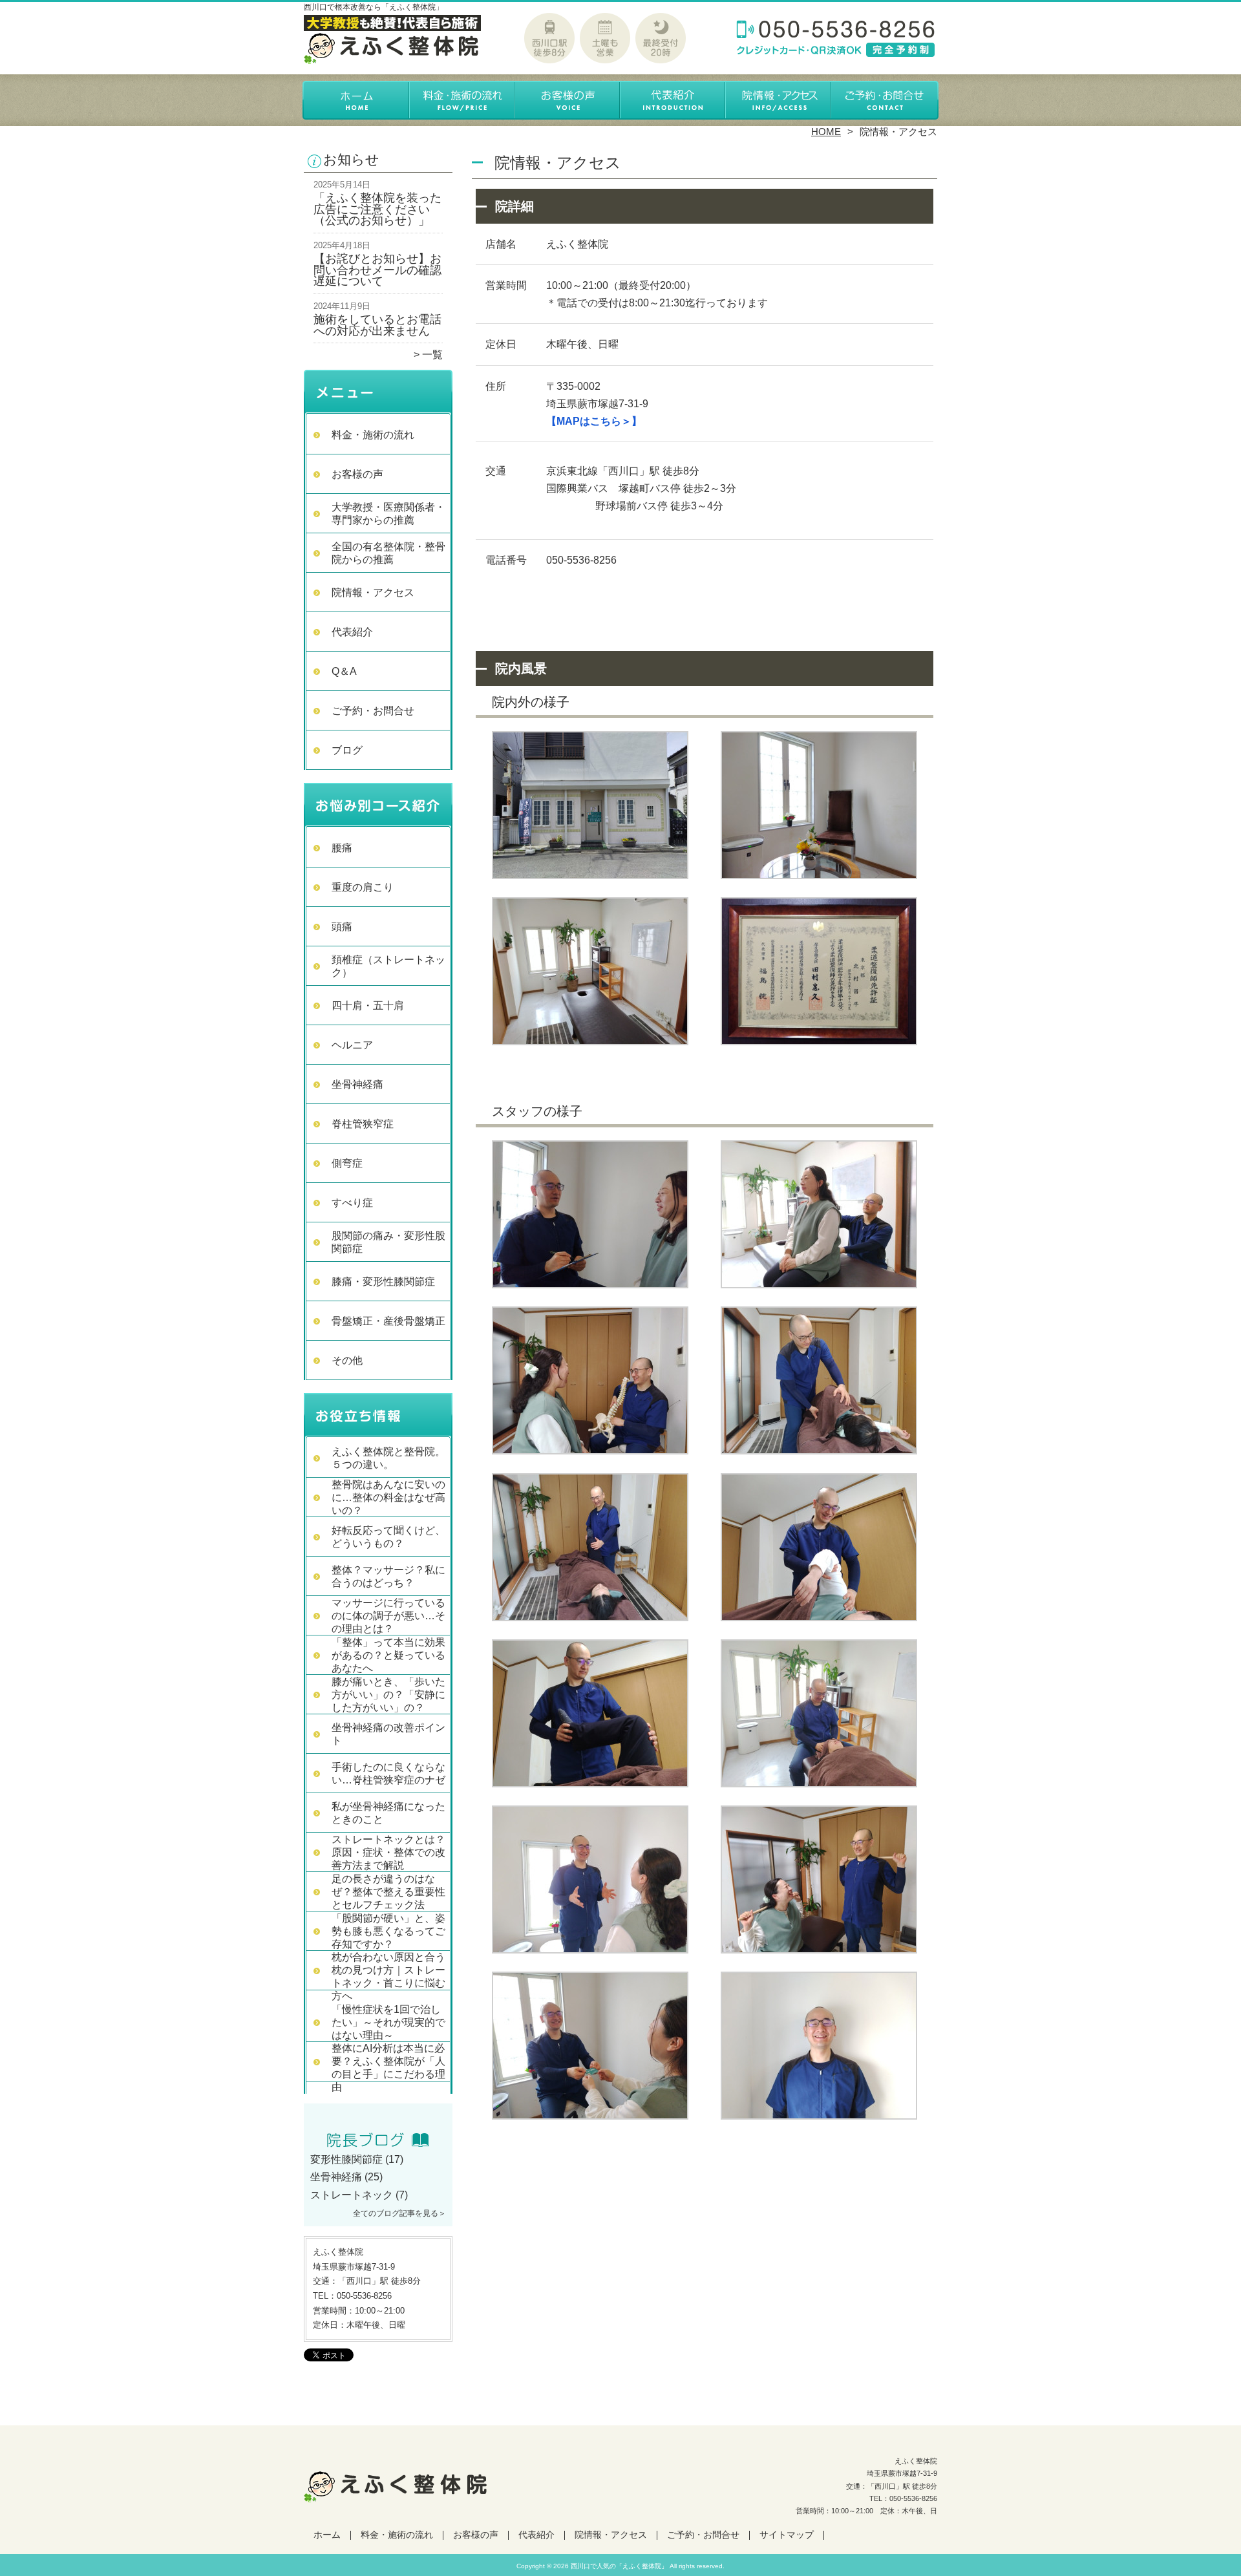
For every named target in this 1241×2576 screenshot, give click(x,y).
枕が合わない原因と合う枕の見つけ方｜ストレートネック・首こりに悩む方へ (388, 1976)
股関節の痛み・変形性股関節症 (388, 1242)
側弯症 (347, 1163)
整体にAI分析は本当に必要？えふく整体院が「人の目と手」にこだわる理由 (388, 2068)
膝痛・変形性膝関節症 (383, 1282)
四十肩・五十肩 (368, 1006)
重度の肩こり (363, 887)
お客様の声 (568, 101)
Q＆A (344, 671)
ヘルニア (352, 1045)
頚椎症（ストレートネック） (388, 966)
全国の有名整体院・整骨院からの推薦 (388, 553)
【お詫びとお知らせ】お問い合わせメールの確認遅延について (377, 270)
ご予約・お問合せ (884, 101)
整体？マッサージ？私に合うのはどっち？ (388, 1576)
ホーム (357, 101)
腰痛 (342, 848)
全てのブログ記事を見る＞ (399, 2213)
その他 (347, 1360)
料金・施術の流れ (462, 101)
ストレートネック (352, 2195)
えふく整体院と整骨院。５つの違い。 (388, 1458)
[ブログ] (378, 2144)
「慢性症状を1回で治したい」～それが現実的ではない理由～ (388, 2022)
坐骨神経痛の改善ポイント (388, 1734)
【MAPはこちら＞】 (594, 421)
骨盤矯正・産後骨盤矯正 (388, 1321)
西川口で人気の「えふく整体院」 (619, 2566)
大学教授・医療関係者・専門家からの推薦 (388, 514)
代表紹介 (673, 101)
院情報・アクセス (779, 101)
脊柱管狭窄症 (363, 1124)
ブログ (347, 750)
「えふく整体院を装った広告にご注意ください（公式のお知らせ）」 (377, 209)
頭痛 (342, 927)
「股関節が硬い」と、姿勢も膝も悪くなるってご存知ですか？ (388, 1931)
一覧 (432, 355)
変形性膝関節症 (346, 2159)
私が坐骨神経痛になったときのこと (388, 1813)
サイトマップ (787, 2535)
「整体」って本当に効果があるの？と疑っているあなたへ (388, 1655)
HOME (826, 132)
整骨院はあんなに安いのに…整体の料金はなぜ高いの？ (388, 1497)
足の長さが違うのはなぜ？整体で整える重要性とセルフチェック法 (388, 1892)
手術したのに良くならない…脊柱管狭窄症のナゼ (388, 1773)
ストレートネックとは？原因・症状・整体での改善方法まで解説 (388, 1852)
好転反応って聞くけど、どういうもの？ (388, 1537)
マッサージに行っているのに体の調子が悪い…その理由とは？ (388, 1616)
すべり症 (352, 1203)
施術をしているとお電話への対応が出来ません (377, 325)
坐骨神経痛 (357, 1084)
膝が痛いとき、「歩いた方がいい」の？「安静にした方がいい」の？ (388, 1695)
